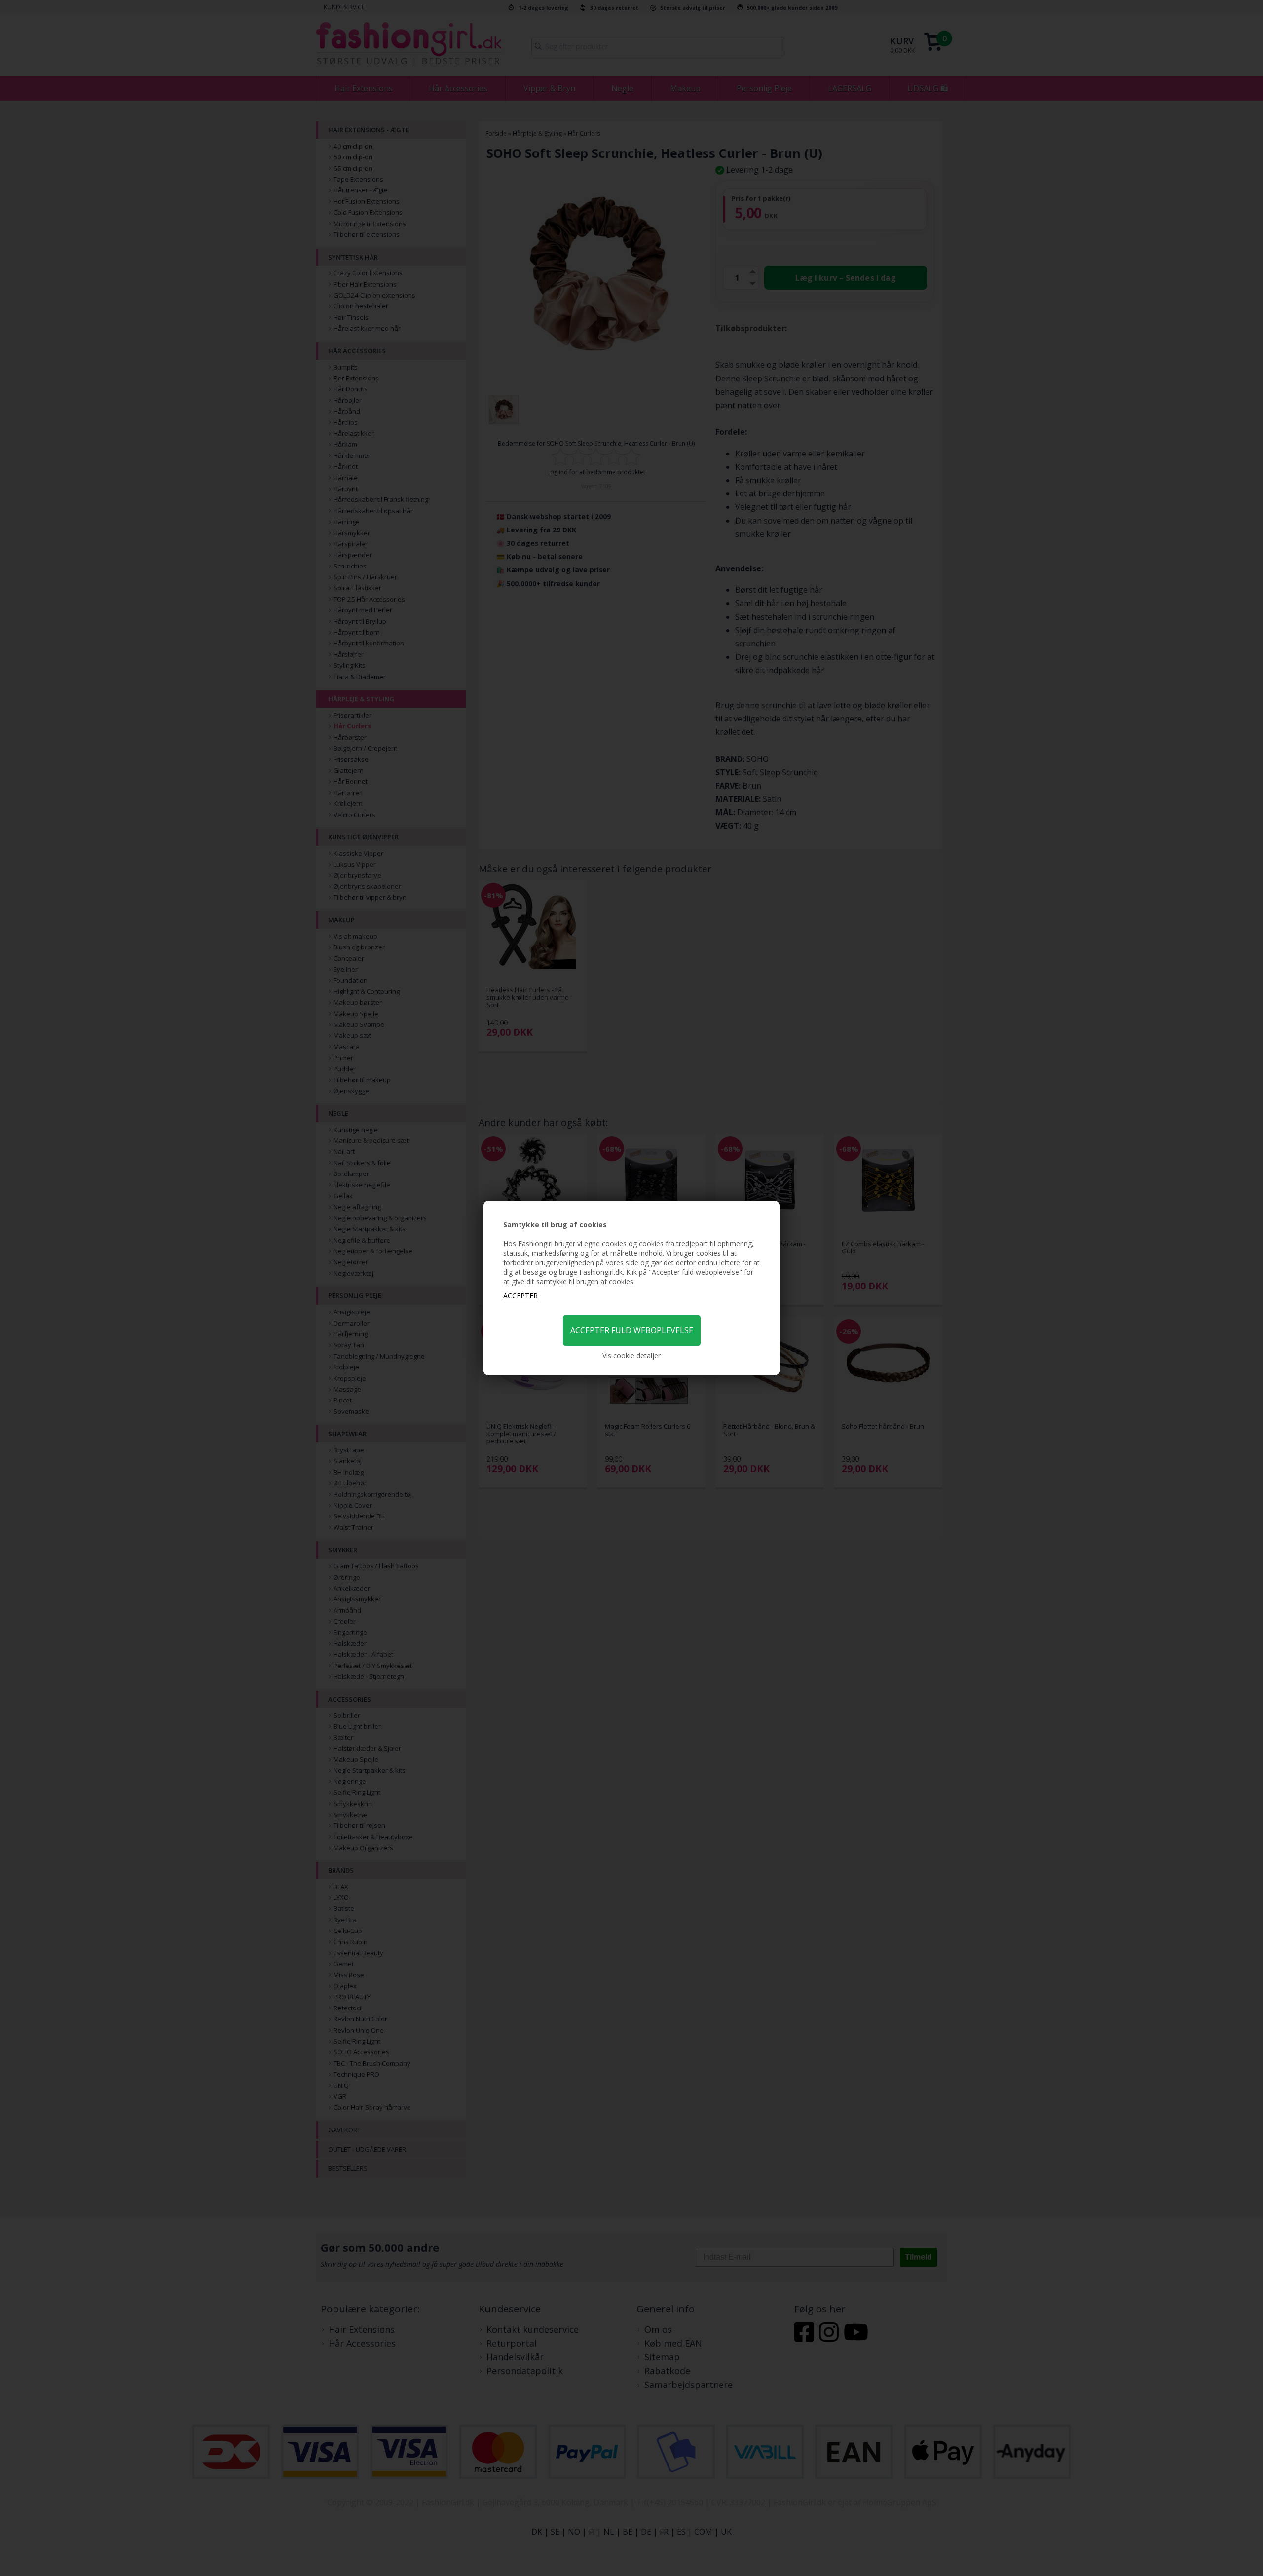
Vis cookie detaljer (631, 1355)
